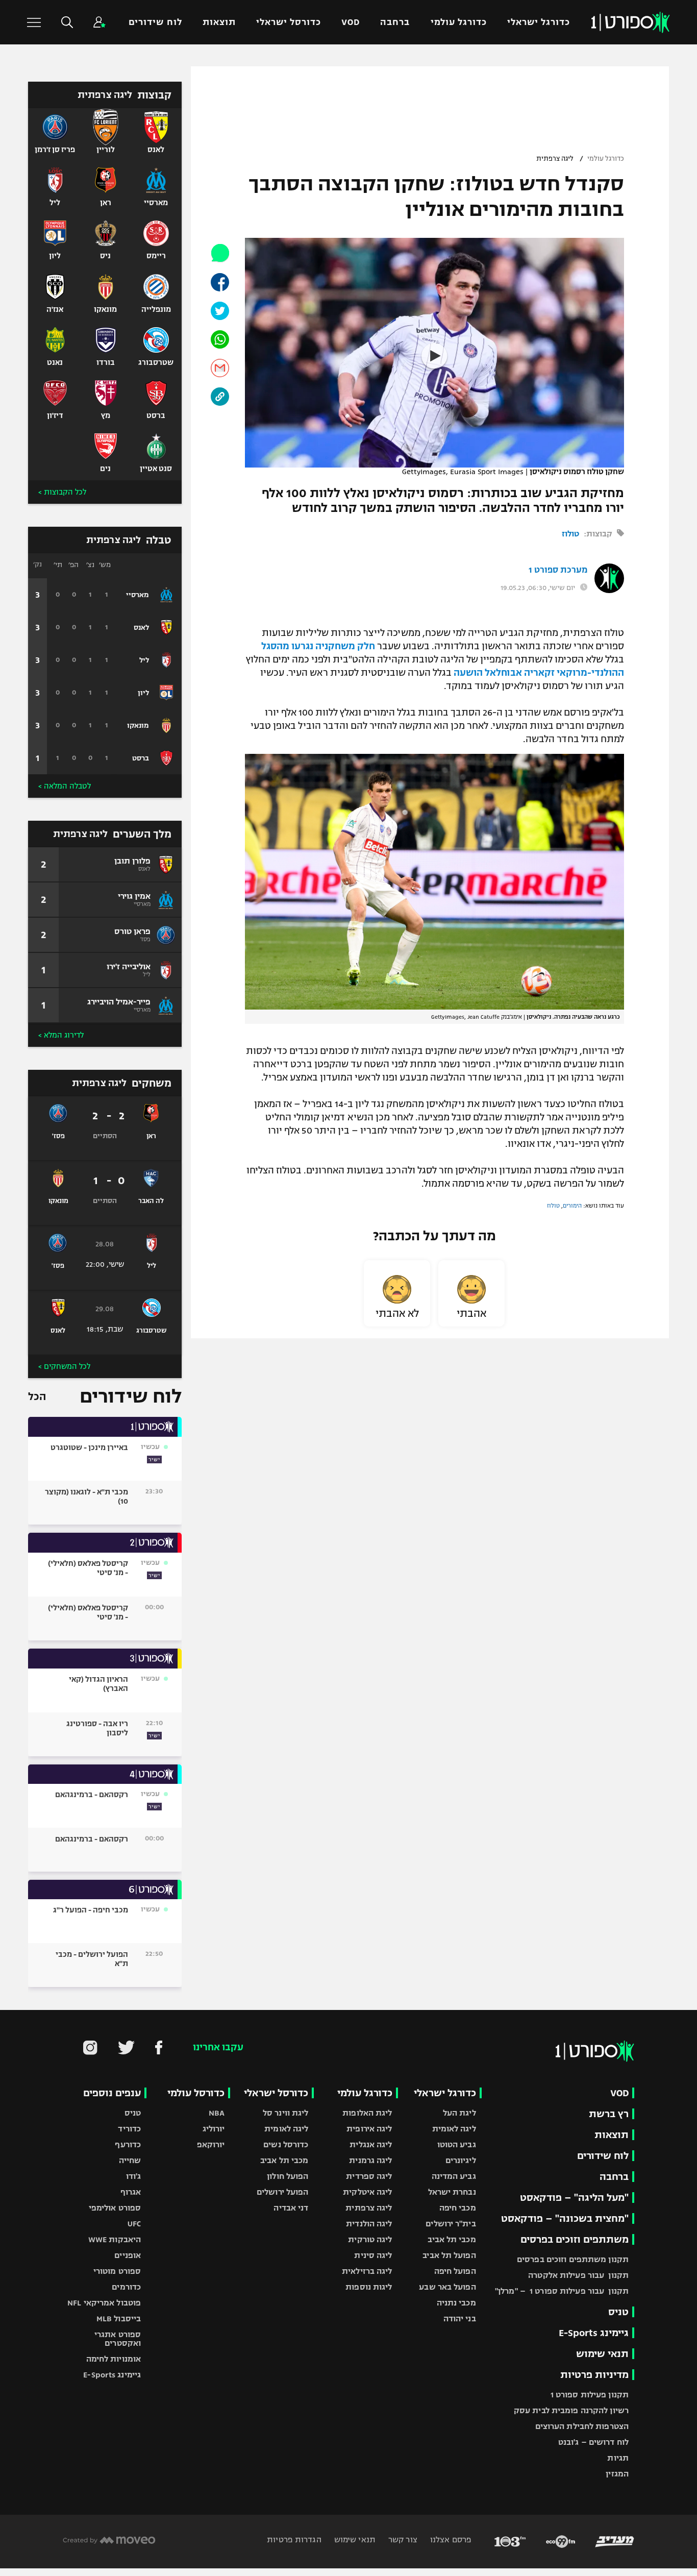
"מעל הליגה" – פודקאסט (574, 2198)
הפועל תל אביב (449, 2255)
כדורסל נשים (286, 2144)
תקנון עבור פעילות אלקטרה (578, 2275)
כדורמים (126, 2287)
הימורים (572, 1206)
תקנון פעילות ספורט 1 (590, 2395)
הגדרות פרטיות (294, 2540)
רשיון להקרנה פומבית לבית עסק (571, 2410)
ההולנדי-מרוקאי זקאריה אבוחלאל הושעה (539, 673)
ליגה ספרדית (369, 2176)
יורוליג (214, 2129)
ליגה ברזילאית (367, 2271)
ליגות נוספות (369, 2287)
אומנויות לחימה (114, 2359)
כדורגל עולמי (459, 22)
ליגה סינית (373, 2255)
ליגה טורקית (370, 2239)
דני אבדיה (291, 2208)
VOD (351, 22)
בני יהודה (460, 2319)
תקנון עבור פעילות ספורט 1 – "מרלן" (562, 2291)
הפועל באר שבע (447, 2287)
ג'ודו (134, 2176)
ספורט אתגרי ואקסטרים (118, 2339)
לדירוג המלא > (61, 1035)
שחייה (130, 2160)
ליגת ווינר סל (285, 2113)
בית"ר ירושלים (451, 2224)
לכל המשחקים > (64, 1366)
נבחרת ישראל (452, 2192)
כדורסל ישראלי (289, 22)
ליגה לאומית (454, 2129)
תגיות (618, 2458)
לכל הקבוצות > (62, 492)
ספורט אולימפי (115, 2208)
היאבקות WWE (115, 2239)
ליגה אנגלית (371, 2144)
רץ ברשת (609, 2114)
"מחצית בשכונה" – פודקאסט (565, 2218)
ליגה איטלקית (367, 2192)
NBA (217, 2113)
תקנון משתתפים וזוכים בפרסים (573, 2259)
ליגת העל (459, 2113)
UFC (134, 2224)
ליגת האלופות (367, 2113)
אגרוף (131, 2192)
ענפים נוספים (112, 2093)
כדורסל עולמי (196, 2093)
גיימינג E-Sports (594, 2333)
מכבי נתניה (456, 2303)
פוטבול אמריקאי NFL (104, 2303)
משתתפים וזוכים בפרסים (575, 2239)
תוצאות (219, 22)
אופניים (128, 2255)
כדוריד (129, 2129)
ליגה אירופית (369, 2129)
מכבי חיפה (458, 2208)
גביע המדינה (454, 2176)
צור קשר (402, 2540)
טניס (618, 2312)
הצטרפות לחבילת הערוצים (582, 2426)
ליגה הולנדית (369, 2224)
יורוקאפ (211, 2144)
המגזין (617, 2474)
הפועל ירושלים (282, 2192)
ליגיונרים (461, 2160)
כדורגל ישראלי (539, 22)
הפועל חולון (288, 2176)
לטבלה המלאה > (65, 786)
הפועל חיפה (455, 2271)
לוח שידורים (155, 22)
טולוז (570, 534)
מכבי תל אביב (452, 2239)
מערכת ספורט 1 (558, 570)
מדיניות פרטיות (594, 2375)
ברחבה (395, 22)
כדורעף (128, 2144)
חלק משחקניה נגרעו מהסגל (318, 646)
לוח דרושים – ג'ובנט (593, 2442)
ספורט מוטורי (117, 2271)
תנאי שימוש (602, 2354)
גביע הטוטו (457, 2144)
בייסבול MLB (119, 2319)
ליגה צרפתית (555, 159)
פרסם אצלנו (450, 2540)
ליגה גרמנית (370, 2160)
